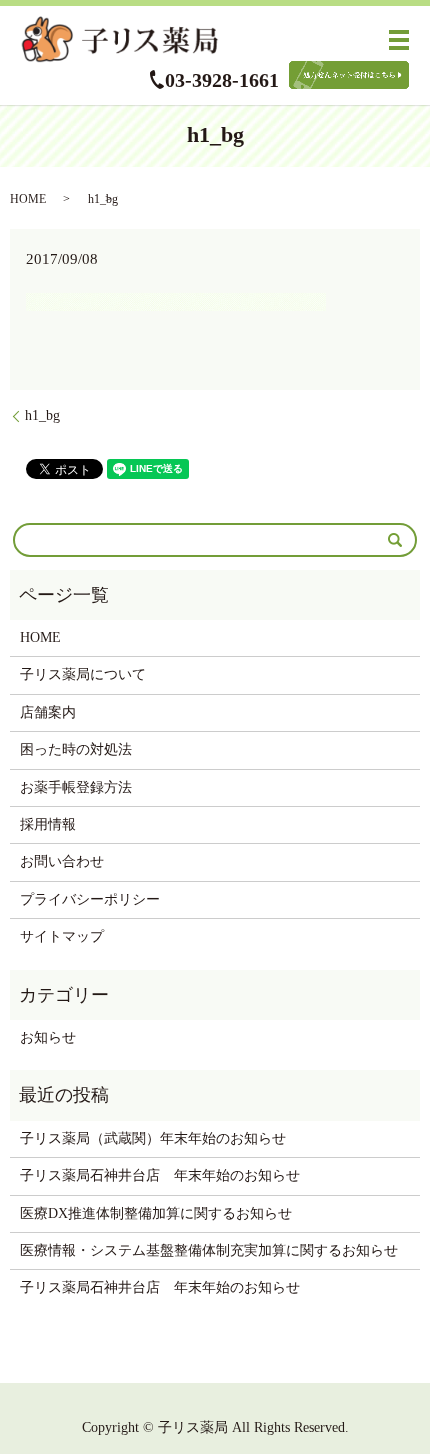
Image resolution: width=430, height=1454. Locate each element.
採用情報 (48, 824)
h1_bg (42, 415)
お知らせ (48, 1037)
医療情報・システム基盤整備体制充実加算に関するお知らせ (209, 1250)
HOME (28, 199)
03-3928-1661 (222, 80)
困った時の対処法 (76, 749)
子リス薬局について (83, 674)
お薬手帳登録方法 (76, 787)
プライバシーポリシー (90, 899)
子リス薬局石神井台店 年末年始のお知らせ (160, 1175)
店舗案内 (48, 712)
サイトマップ (62, 936)
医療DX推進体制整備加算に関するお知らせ (156, 1213)
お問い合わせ (62, 861)
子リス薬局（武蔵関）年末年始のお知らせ (153, 1138)
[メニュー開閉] (399, 40)
